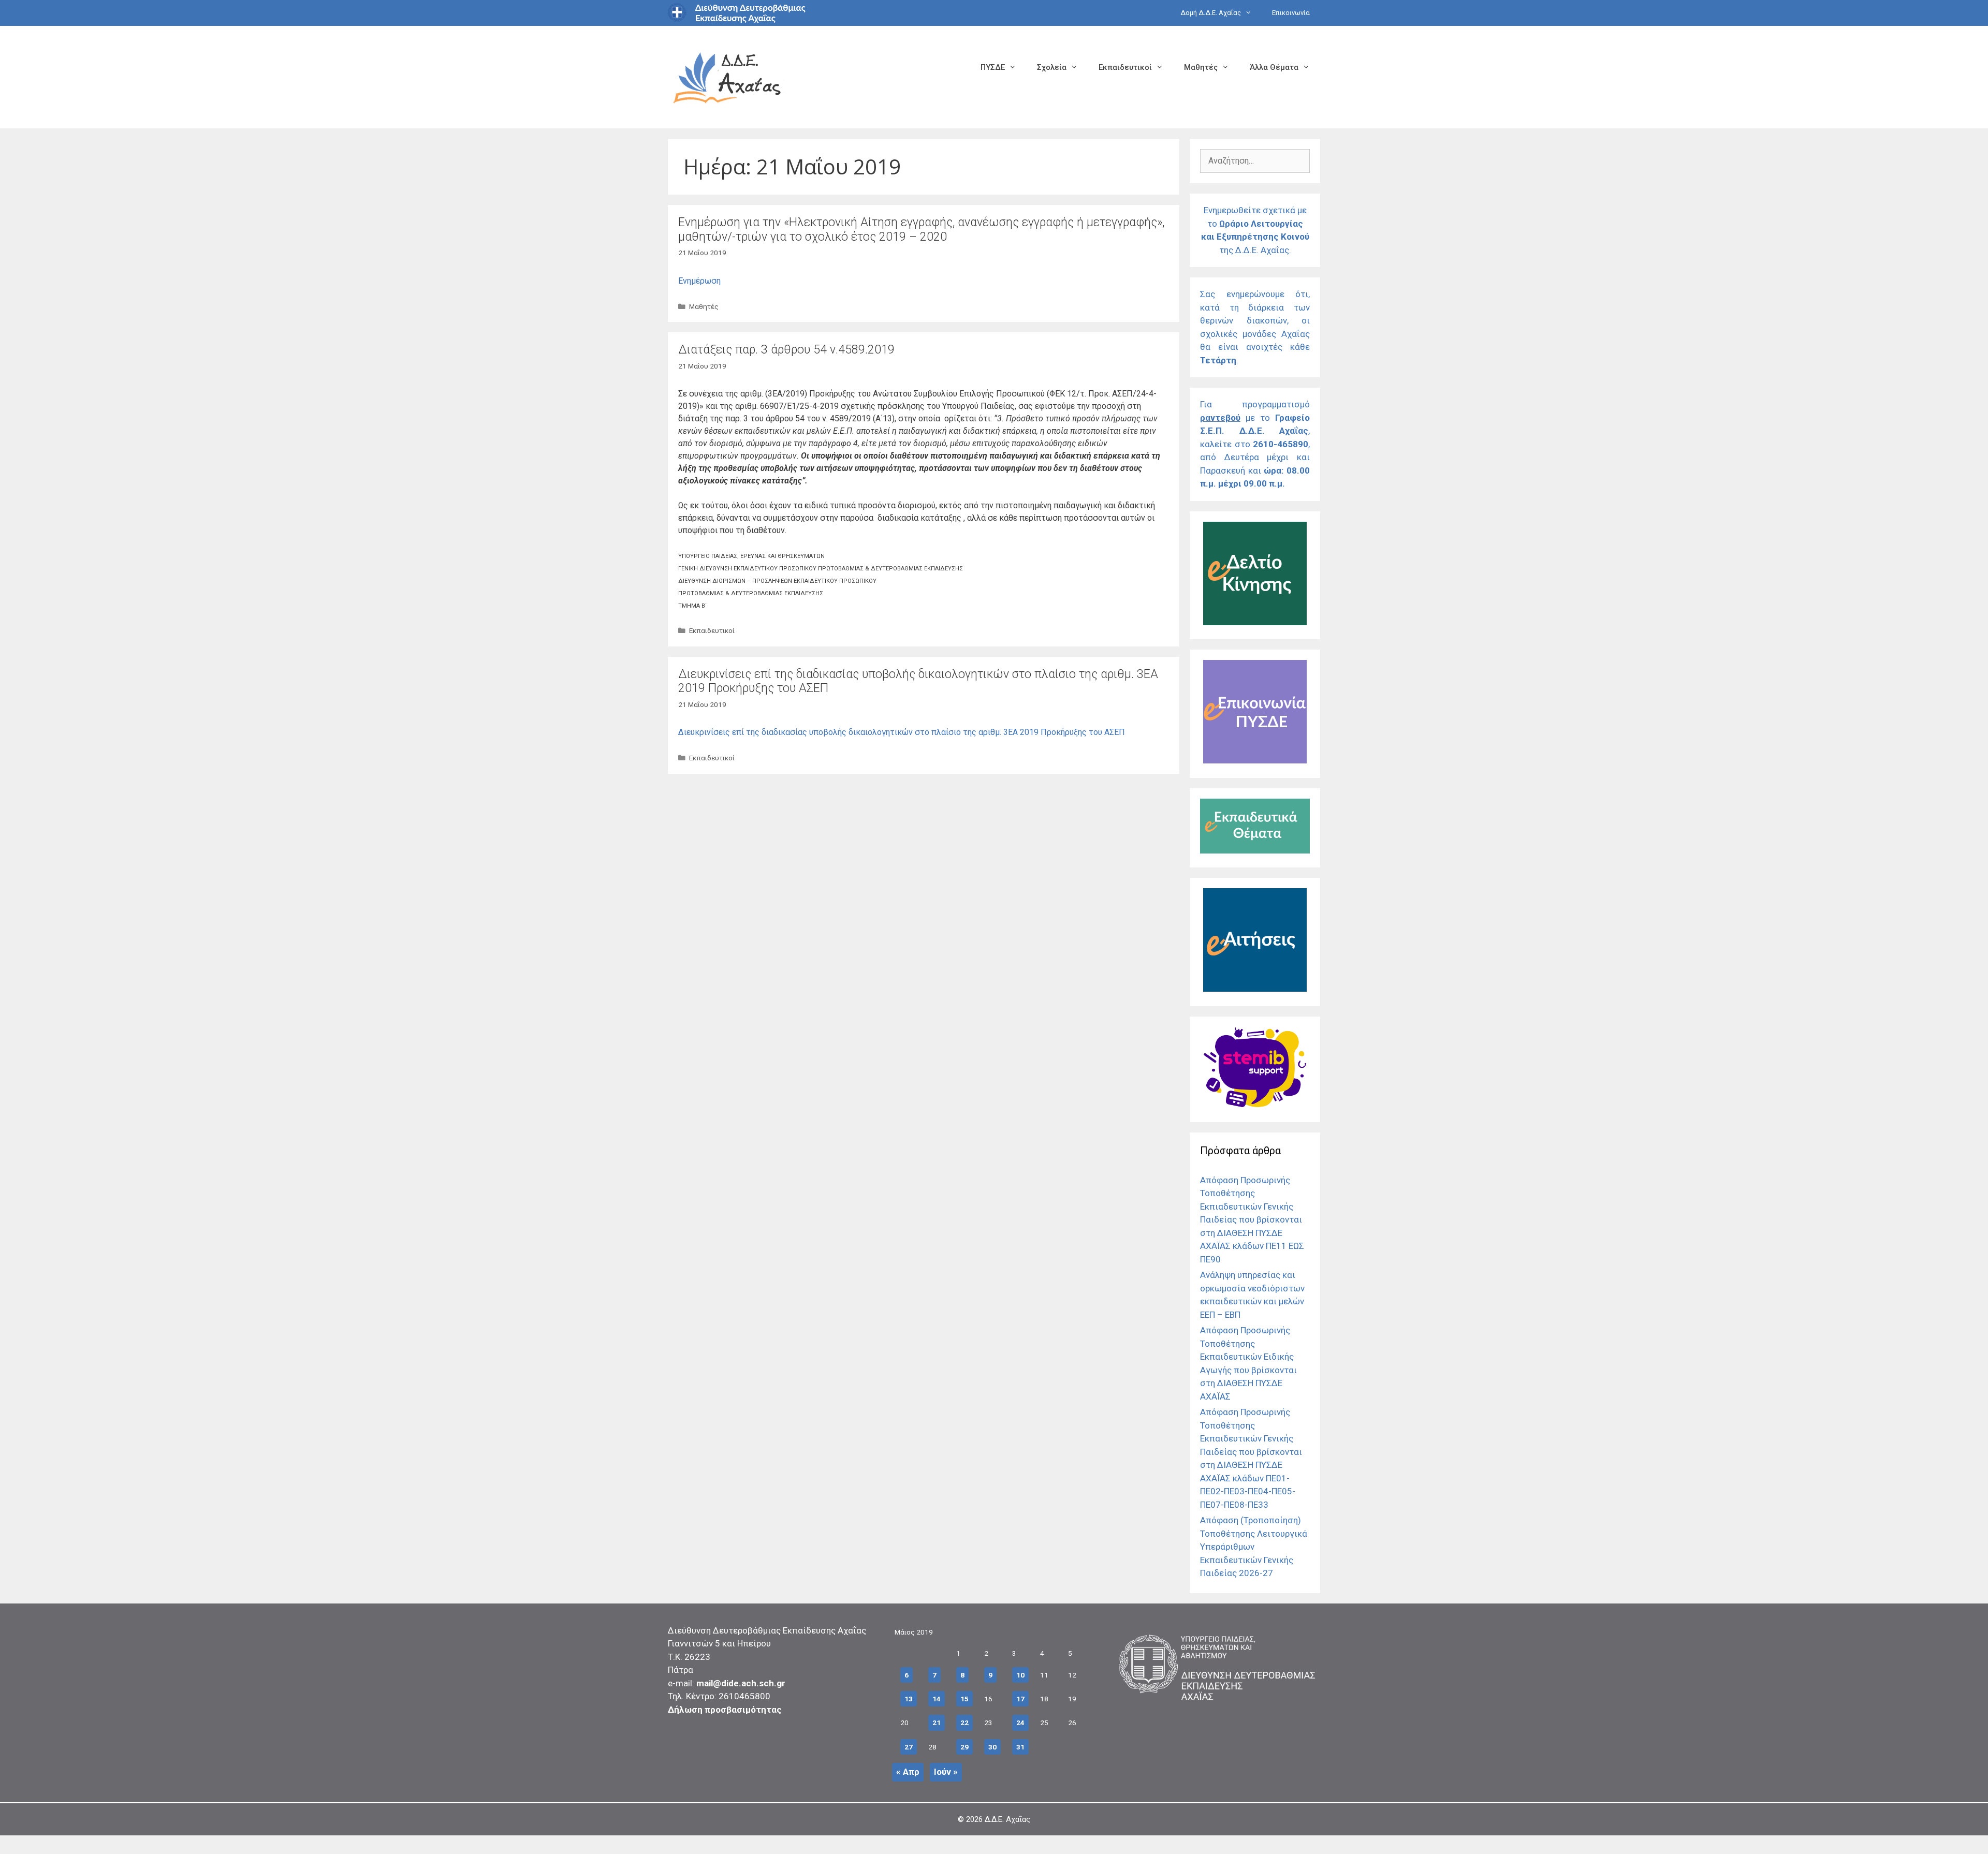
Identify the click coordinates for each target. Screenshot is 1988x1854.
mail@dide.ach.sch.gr (741, 1683)
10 (1020, 1675)
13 (909, 1699)
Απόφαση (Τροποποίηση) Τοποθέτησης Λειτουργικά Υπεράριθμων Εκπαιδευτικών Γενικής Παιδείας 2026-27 (1254, 1547)
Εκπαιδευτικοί (1125, 67)
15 (964, 1699)
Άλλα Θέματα (1274, 67)
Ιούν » (946, 1772)
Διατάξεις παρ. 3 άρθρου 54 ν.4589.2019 (786, 350)
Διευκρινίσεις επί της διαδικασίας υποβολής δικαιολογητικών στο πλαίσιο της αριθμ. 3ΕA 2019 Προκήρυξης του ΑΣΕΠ (902, 732)
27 (909, 1747)
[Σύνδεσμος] (1255, 622)
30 (992, 1747)
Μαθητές (1201, 67)
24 (1020, 1723)
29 (964, 1747)
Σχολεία (1052, 67)
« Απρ (908, 1772)
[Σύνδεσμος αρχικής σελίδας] (727, 76)
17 (1020, 1699)
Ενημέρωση (699, 281)
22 (964, 1723)
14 (937, 1699)
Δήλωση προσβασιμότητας (725, 1710)
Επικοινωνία (1291, 13)
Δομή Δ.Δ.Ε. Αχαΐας (1211, 13)
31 (1020, 1747)
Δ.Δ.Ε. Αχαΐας (1007, 1819)
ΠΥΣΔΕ (993, 67)
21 (937, 1723)
